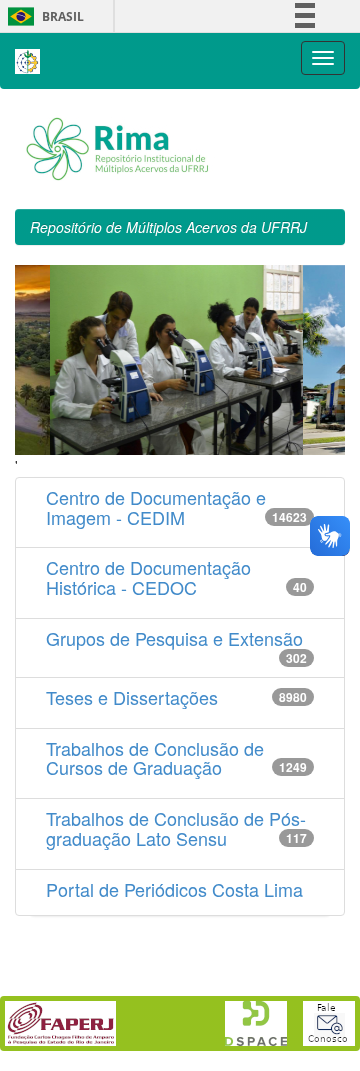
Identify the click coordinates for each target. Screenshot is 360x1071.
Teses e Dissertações (132, 697)
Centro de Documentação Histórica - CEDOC (148, 577)
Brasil (42, 16)
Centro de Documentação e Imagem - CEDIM (156, 507)
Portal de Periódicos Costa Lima (174, 889)
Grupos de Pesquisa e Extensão (174, 638)
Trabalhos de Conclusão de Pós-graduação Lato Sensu (176, 828)
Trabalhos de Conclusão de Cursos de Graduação (155, 758)
